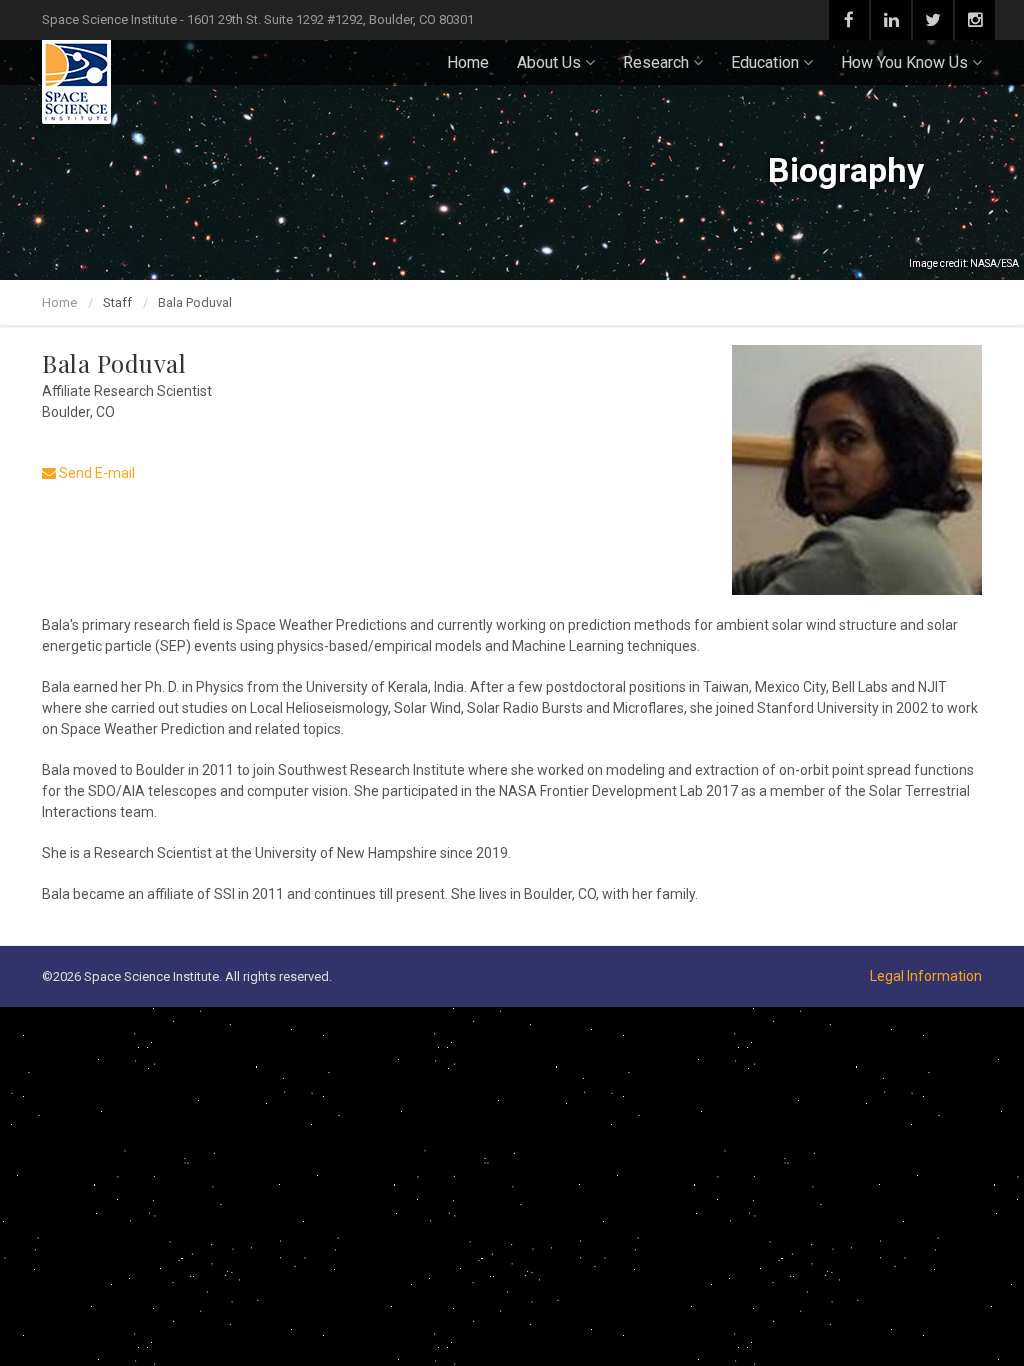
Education (765, 62)
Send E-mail (95, 473)
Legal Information (926, 976)
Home (468, 62)
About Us (549, 62)
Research (656, 62)
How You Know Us (904, 62)
